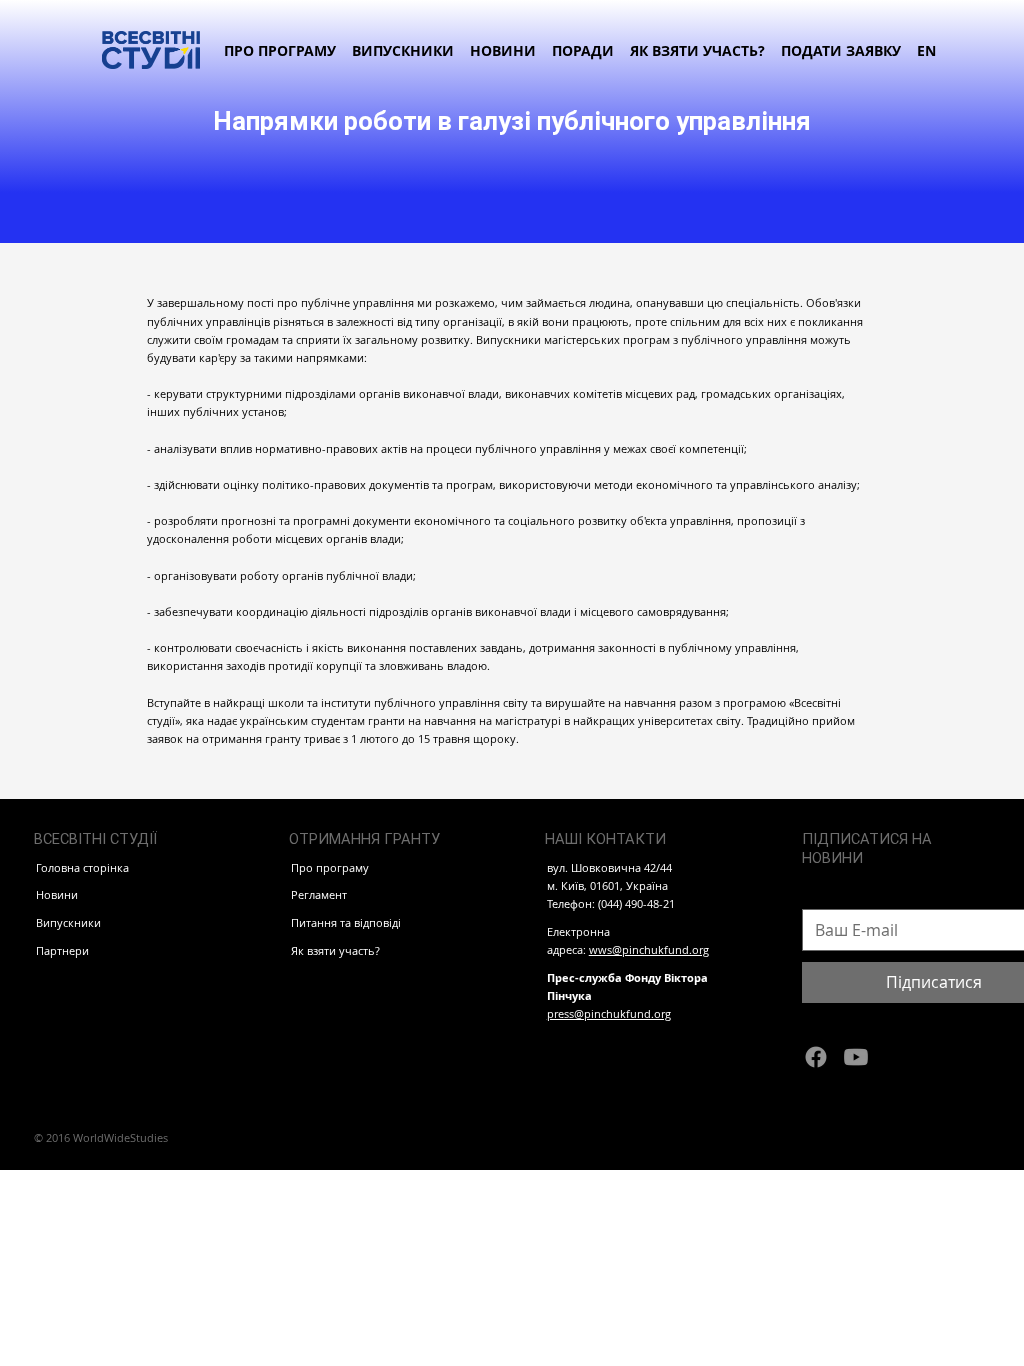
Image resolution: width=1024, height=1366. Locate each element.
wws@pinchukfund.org (649, 949)
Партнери (62, 950)
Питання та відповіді (346, 922)
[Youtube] (856, 1057)
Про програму (330, 867)
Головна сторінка (82, 867)
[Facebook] (816, 1057)
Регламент (319, 894)
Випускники (68, 922)
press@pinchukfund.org (609, 1013)
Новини (57, 894)
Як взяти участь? (335, 950)
